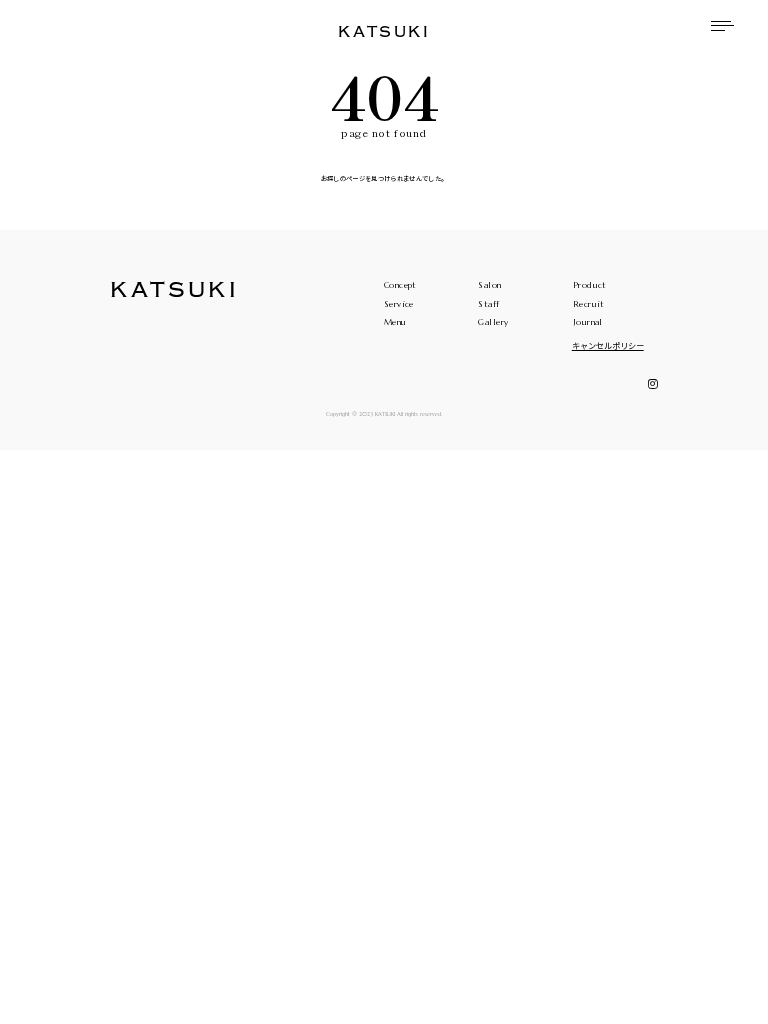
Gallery (493, 322)
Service (399, 304)
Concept (400, 285)
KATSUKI (384, 32)
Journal (588, 322)
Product (590, 285)
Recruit (589, 304)
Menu (395, 322)
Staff (488, 304)
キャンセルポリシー (608, 345)
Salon (489, 285)
